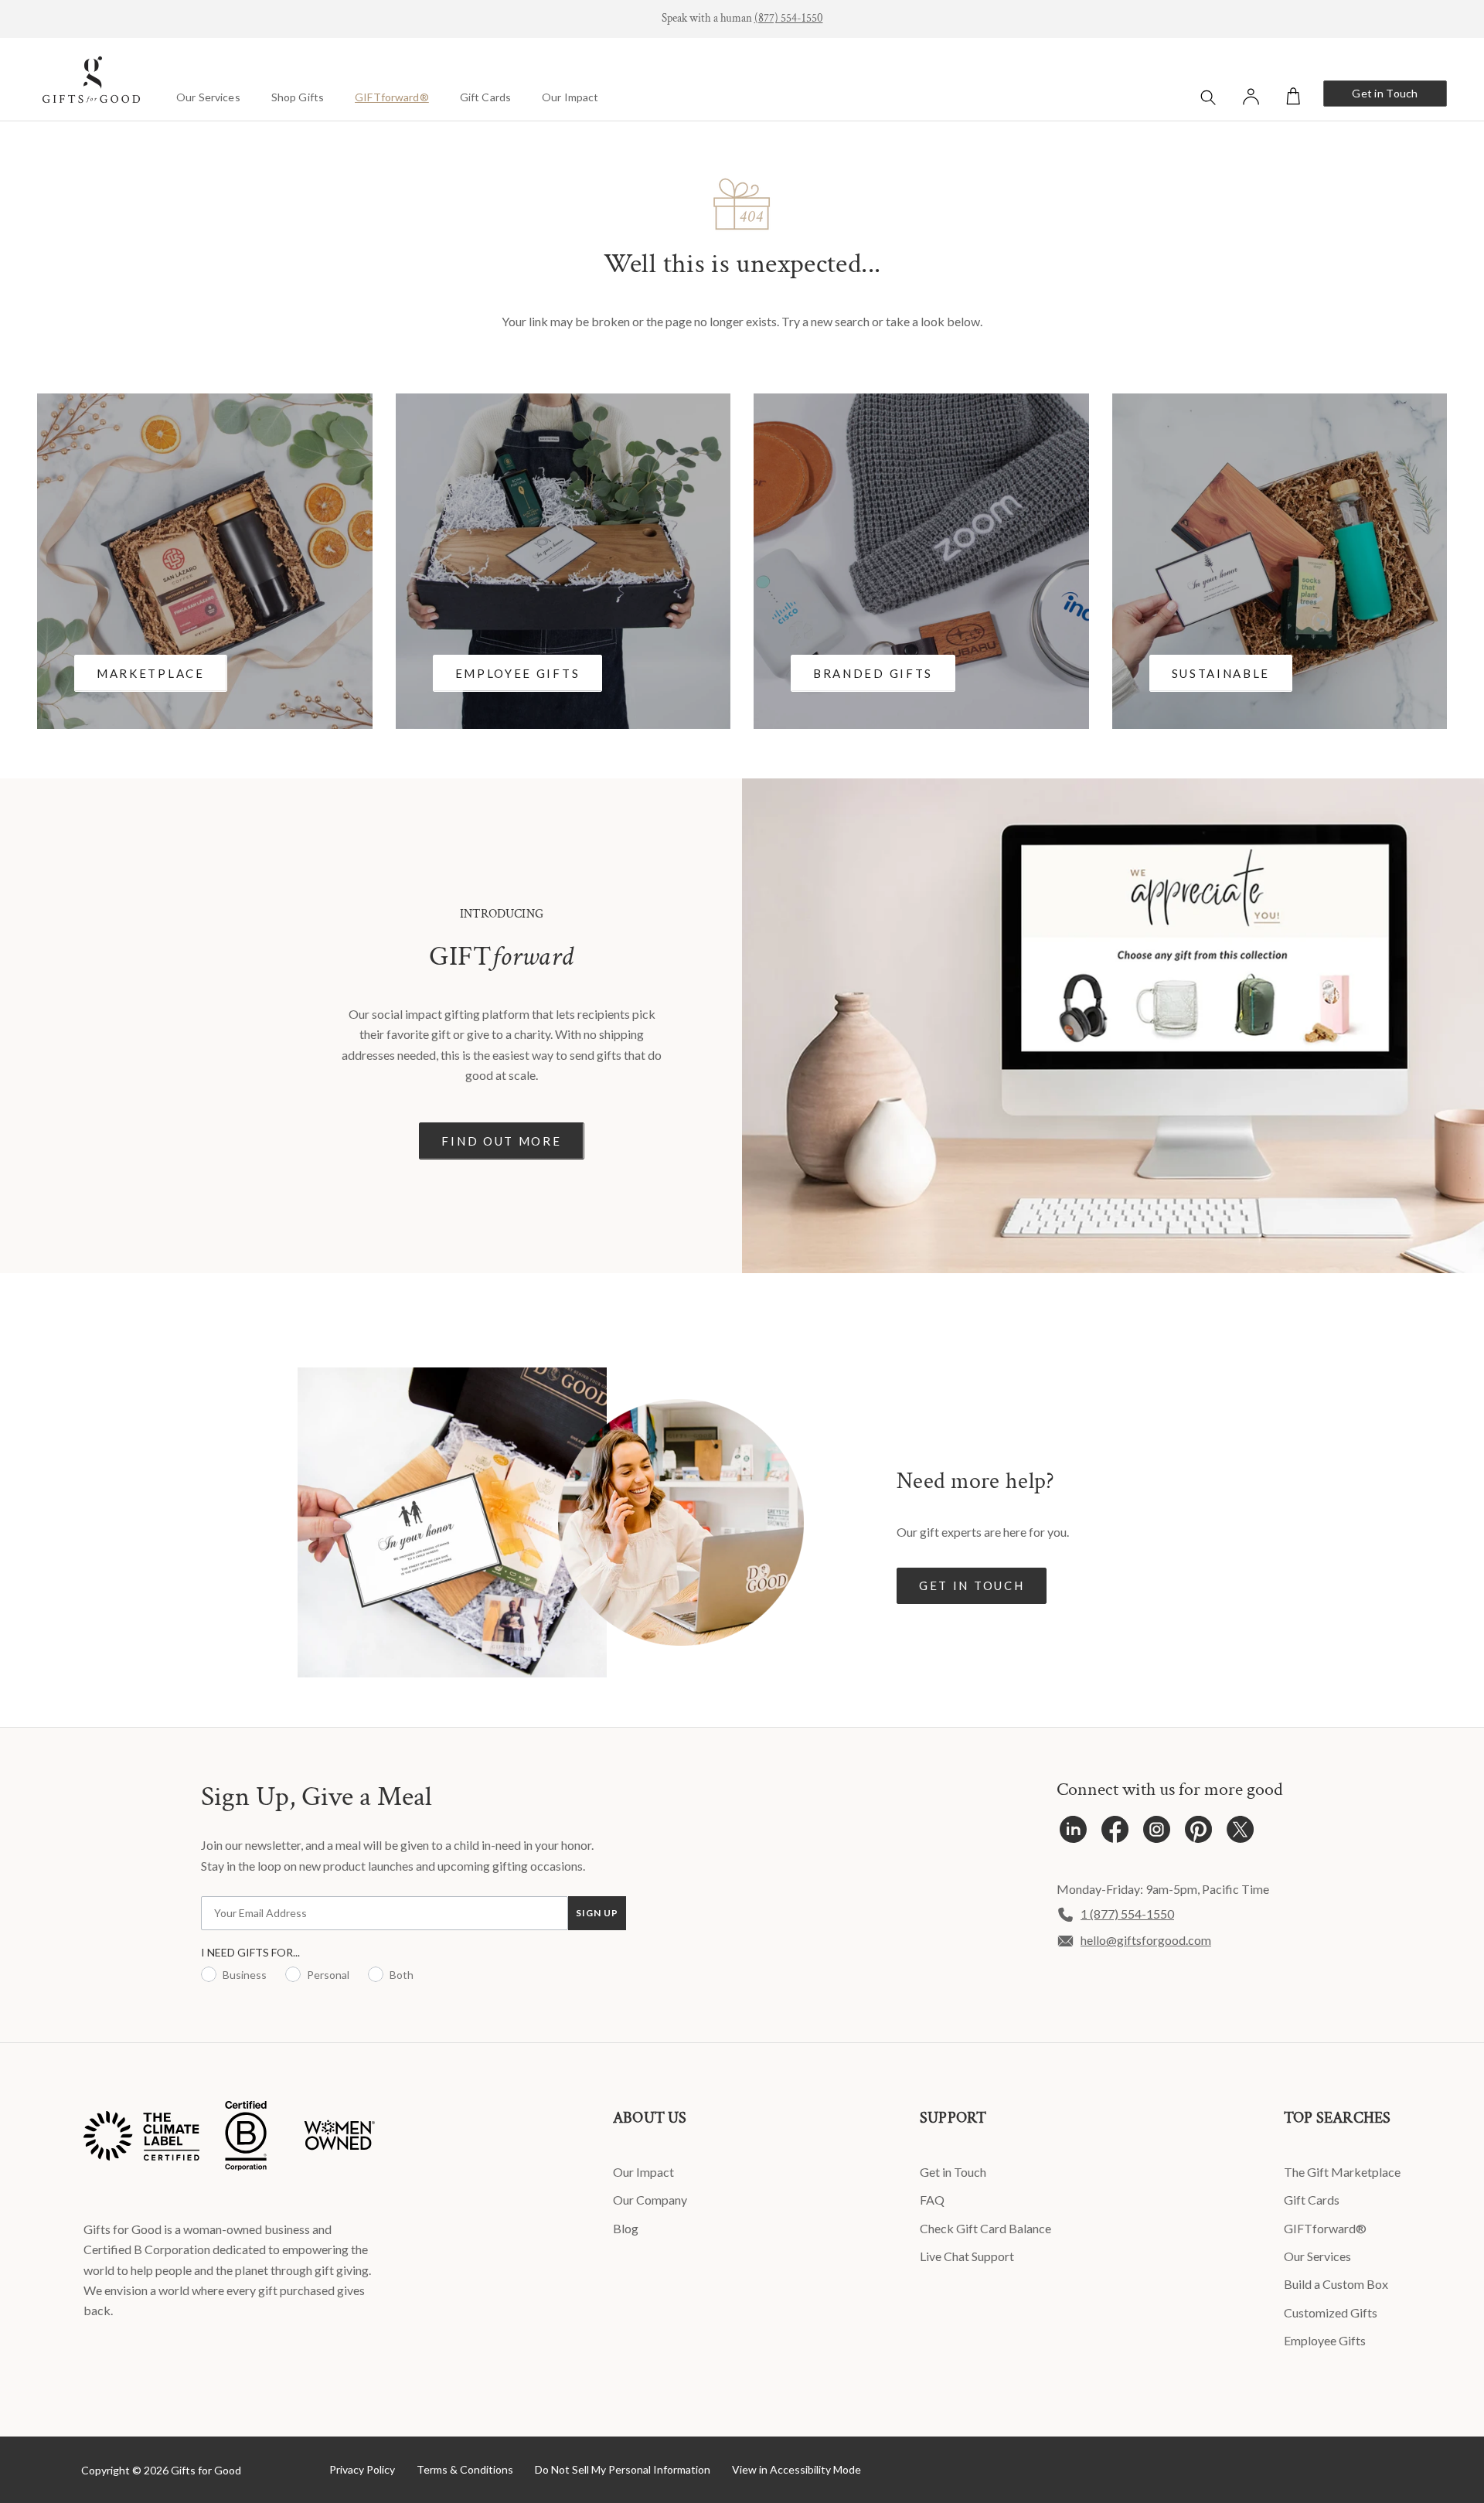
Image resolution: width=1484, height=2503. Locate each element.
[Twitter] (1240, 1833)
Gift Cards (485, 97)
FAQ (932, 2200)
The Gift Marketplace (1342, 2172)
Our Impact (570, 97)
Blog (626, 2228)
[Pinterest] (1198, 1833)
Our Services (208, 97)
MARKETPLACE (151, 673)
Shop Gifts (298, 97)
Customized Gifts (1331, 2312)
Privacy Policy (362, 2469)
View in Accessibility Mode (796, 2469)
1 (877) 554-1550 (1127, 1914)
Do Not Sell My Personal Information (623, 2469)
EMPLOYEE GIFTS (518, 673)
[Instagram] (1157, 1833)
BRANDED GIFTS (873, 673)
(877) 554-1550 (789, 18)
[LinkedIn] (1073, 1833)
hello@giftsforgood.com (1146, 1940)
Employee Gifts (1325, 2340)
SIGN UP (597, 1913)
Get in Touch (1385, 93)
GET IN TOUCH (972, 1585)
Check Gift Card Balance (985, 2228)
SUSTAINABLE (1221, 673)
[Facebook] (1115, 1833)
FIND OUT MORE (501, 1141)
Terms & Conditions (465, 2469)
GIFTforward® (392, 97)
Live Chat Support (967, 2256)
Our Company (650, 2200)
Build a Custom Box (1336, 2284)
